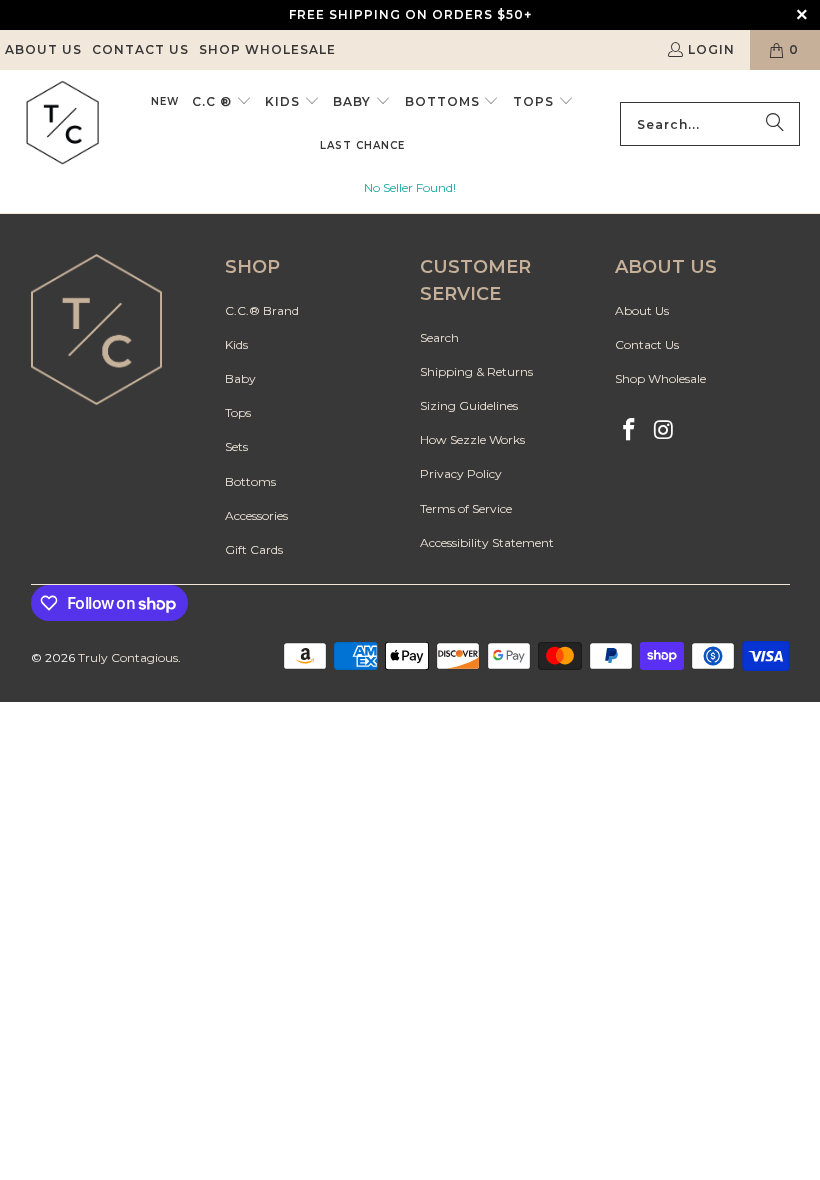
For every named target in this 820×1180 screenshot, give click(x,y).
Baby (240, 378)
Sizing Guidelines (469, 405)
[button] (222, 102)
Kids (236, 344)
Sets (236, 446)
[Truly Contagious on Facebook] (630, 431)
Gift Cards (254, 549)
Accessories (256, 515)
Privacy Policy (461, 473)
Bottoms (250, 481)
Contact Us (140, 49)
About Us (43, 49)
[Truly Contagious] (62, 124)
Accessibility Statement (487, 542)
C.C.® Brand (262, 310)
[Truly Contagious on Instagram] (664, 431)
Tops (238, 412)
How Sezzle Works (472, 439)
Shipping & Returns (476, 371)
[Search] (775, 124)
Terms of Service (466, 508)
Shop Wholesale (267, 49)
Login (711, 49)
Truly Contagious (128, 657)
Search (439, 337)
